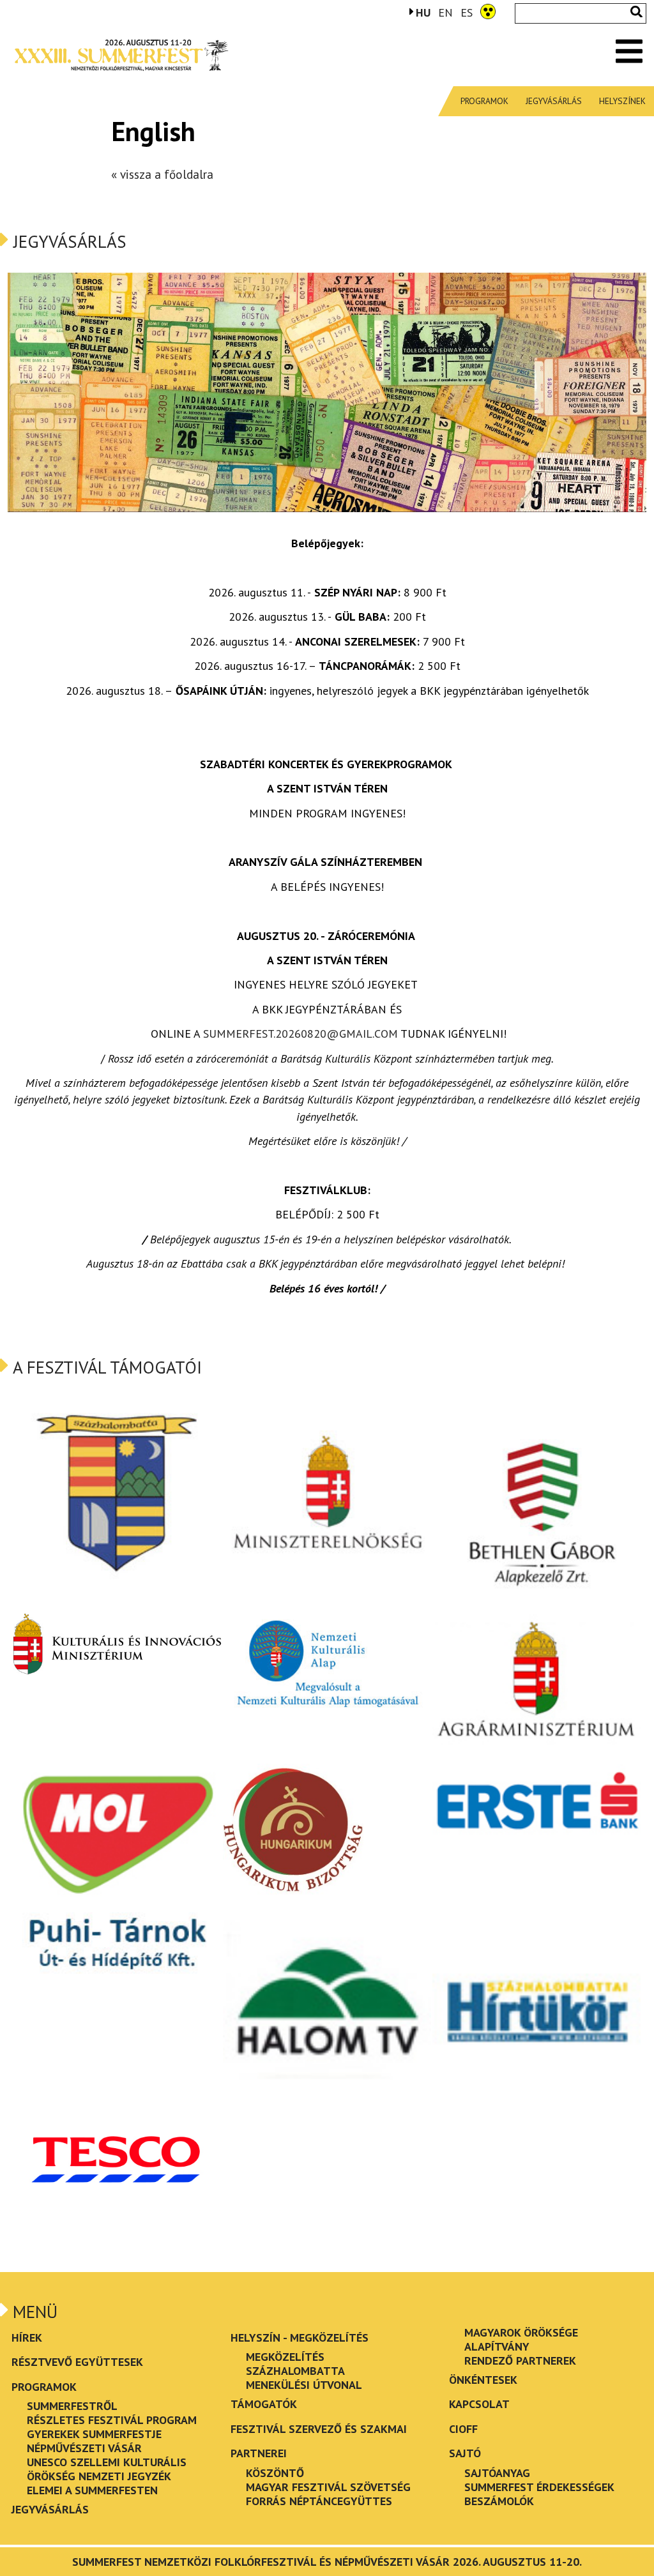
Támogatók (264, 2404)
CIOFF (463, 2429)
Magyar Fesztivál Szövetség (328, 2487)
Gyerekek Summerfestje (94, 2434)
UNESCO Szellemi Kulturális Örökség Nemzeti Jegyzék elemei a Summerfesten (107, 2476)
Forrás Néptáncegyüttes (319, 2501)
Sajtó (465, 2453)
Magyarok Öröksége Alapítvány (521, 2339)
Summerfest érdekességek (539, 2487)
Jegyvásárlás (554, 101)
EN (445, 12)
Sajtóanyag (497, 2473)
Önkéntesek (483, 2380)
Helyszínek (622, 101)
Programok (484, 101)
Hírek (27, 2337)
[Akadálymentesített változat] (488, 10)
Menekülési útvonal (304, 2385)
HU (423, 12)
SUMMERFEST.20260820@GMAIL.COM (300, 1034)
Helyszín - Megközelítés (300, 2337)
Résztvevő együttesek (77, 2362)
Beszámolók (499, 2501)
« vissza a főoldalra (162, 174)
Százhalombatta (295, 2371)
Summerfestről (72, 2406)
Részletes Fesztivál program (112, 2420)
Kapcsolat (479, 2404)
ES (467, 12)
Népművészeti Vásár (84, 2448)
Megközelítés (285, 2357)
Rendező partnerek (520, 2360)
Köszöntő (275, 2473)
